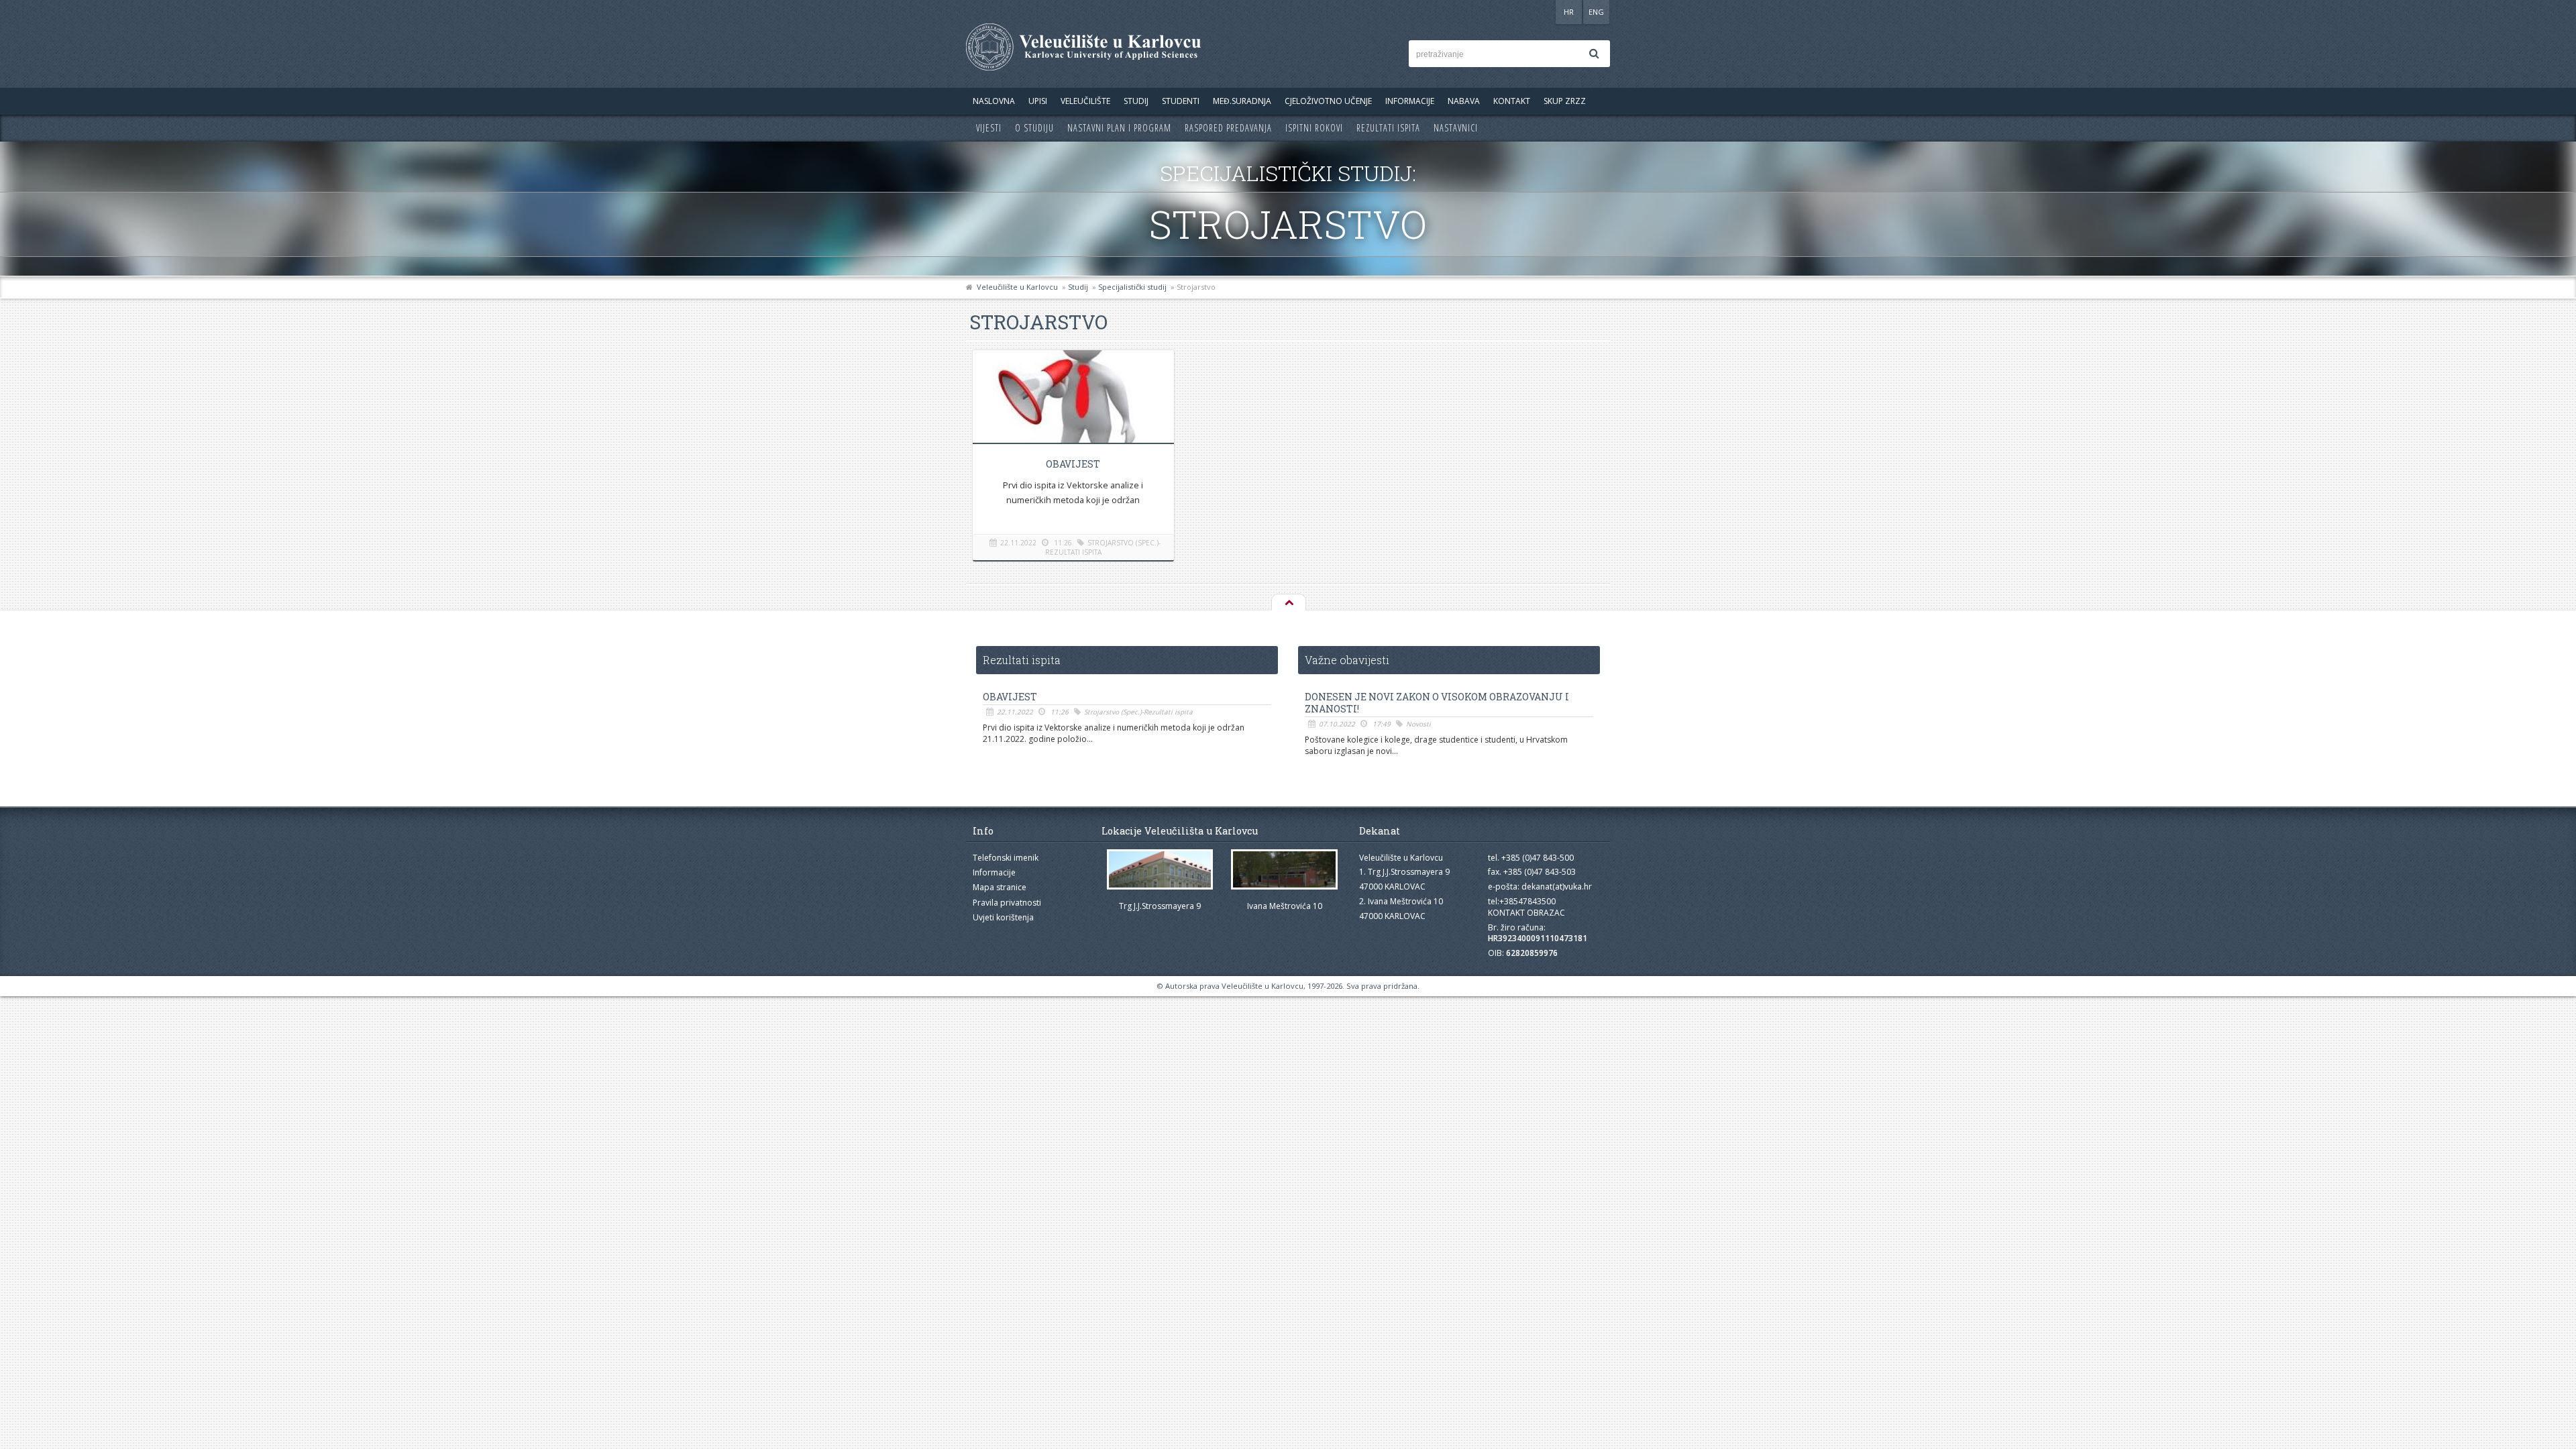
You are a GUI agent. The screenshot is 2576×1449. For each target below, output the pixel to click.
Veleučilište (1085, 101)
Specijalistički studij (1132, 287)
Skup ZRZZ (1565, 101)
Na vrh (1288, 603)
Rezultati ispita (1388, 128)
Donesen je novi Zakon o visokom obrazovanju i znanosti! (1437, 703)
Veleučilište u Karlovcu (1017, 287)
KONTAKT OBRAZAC (1526, 913)
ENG (1596, 12)
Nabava (1464, 101)
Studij (1136, 101)
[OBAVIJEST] (1073, 399)
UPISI (1038, 101)
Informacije (1410, 101)
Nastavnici (1456, 128)
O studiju (1034, 128)
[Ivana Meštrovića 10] (1285, 870)
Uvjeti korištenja (1003, 917)
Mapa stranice (1000, 887)
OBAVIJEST (1073, 464)
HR (1569, 12)
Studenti (1181, 101)
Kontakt (1512, 101)
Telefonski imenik (1006, 858)
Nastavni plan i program (1119, 128)
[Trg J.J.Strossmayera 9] (1160, 870)
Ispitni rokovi (1314, 128)
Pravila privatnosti (1007, 903)
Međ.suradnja (1242, 101)
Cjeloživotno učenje (1328, 101)
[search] (1594, 54)
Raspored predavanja (1228, 128)
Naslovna (994, 101)
